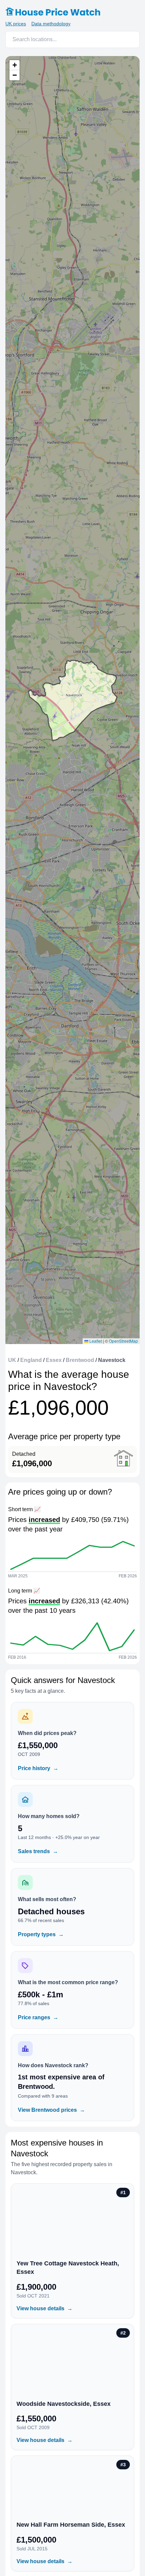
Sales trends (38, 1851)
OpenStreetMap (123, 1341)
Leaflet (95, 1341)
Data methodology (51, 24)
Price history (38, 1768)
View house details (45, 2308)
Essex (54, 1360)
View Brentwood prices (51, 2110)
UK (12, 1360)
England (31, 1360)
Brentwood (80, 1360)
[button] (14, 65)
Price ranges (38, 2017)
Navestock (112, 1360)
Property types (41, 1934)
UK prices (16, 24)
